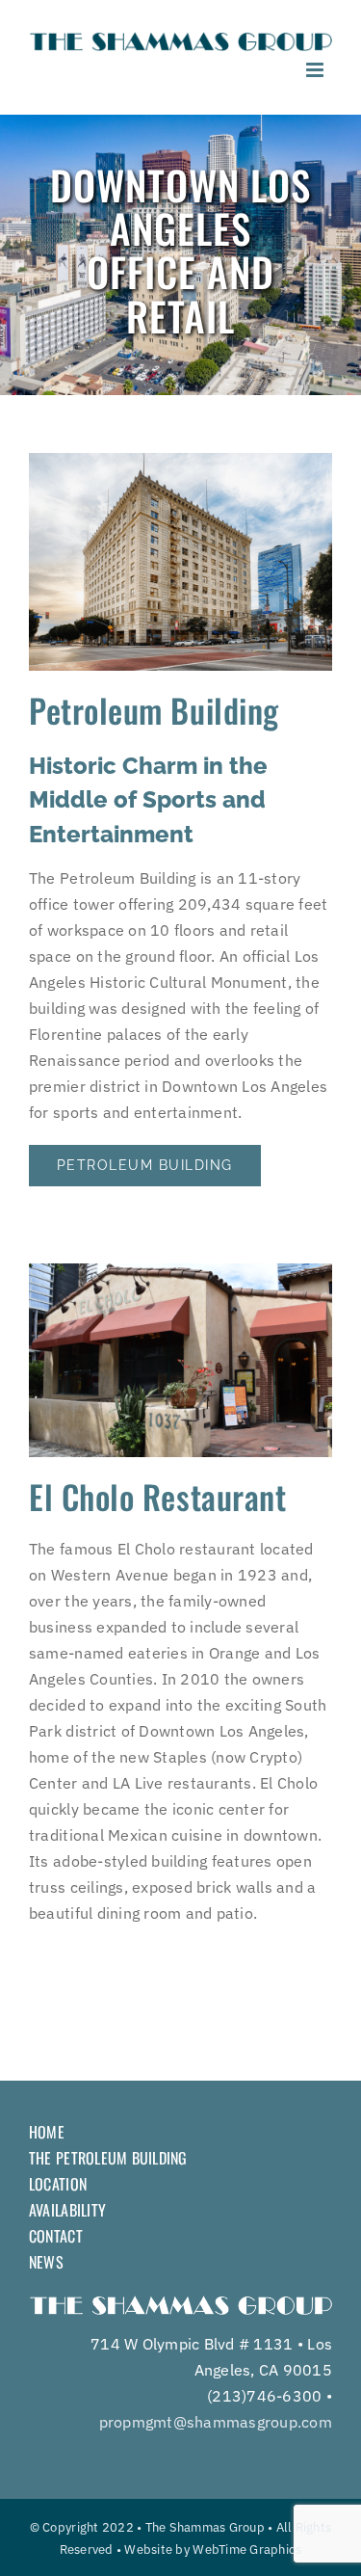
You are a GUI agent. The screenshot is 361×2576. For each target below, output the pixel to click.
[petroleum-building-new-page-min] (180, 461)
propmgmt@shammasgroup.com (216, 2422)
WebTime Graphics (247, 2549)
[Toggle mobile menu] (315, 70)
